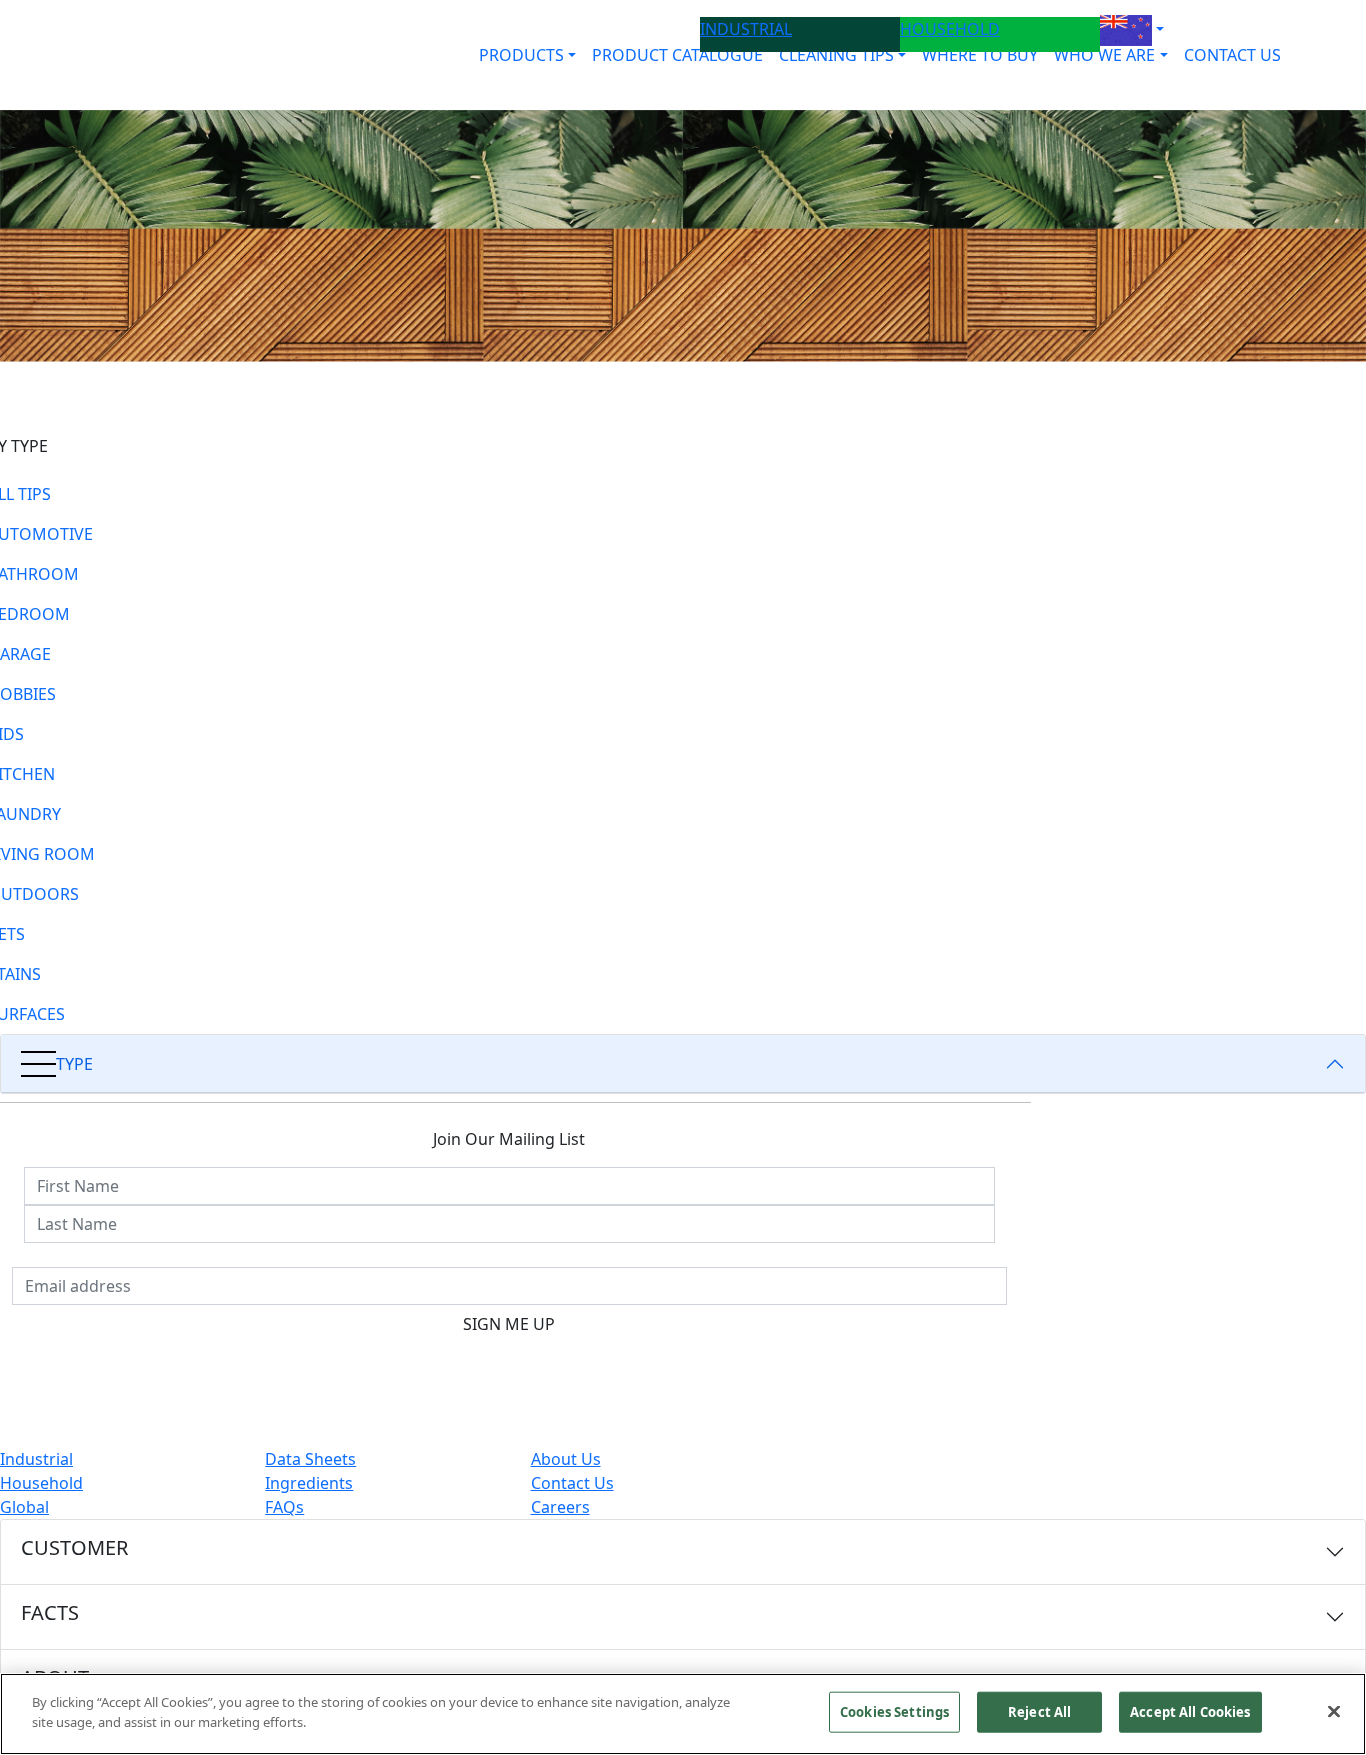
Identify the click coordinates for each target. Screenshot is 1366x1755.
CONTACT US (1232, 55)
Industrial (36, 1459)
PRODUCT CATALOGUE (677, 55)
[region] (683, 1714)
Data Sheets (310, 1459)
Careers (560, 1507)
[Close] (1334, 1711)
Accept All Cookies (1190, 1712)
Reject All (1039, 1712)
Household (41, 1483)
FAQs (284, 1507)
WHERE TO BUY (980, 55)
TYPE (74, 1064)
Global (24, 1507)
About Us (566, 1459)
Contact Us (572, 1483)
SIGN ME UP (509, 1324)
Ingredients (309, 1483)
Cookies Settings (894, 1712)
